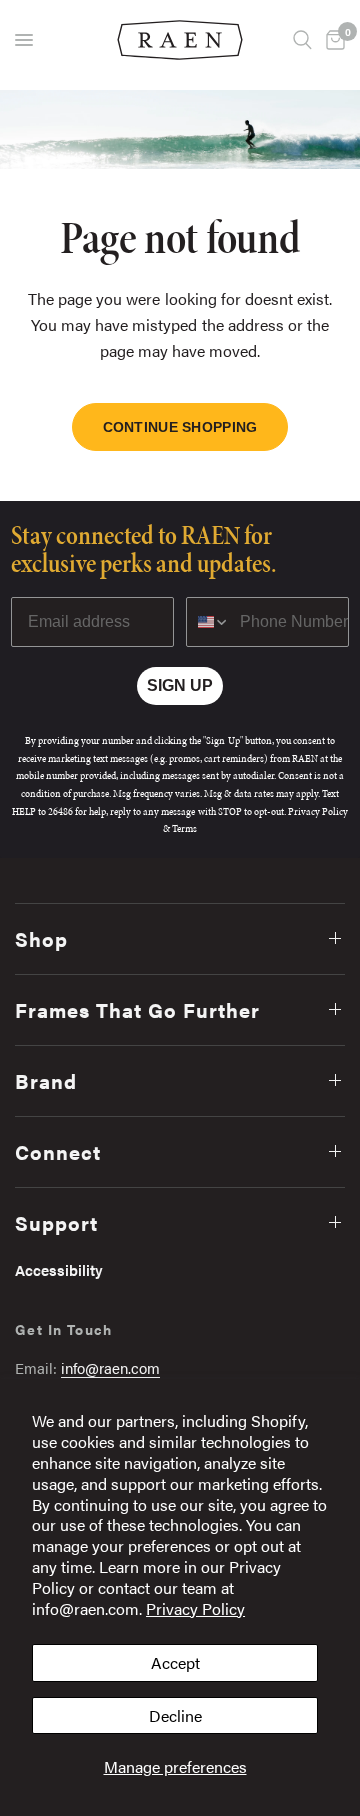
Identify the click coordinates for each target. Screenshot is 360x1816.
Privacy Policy (195, 1608)
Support (56, 1222)
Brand (46, 1080)
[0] (332, 40)
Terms (184, 828)
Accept (175, 1662)
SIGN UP (180, 685)
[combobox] (208, 622)
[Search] (302, 40)
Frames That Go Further (137, 1009)
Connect (58, 1151)
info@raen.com (110, 1367)
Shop (41, 938)
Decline (175, 1715)
